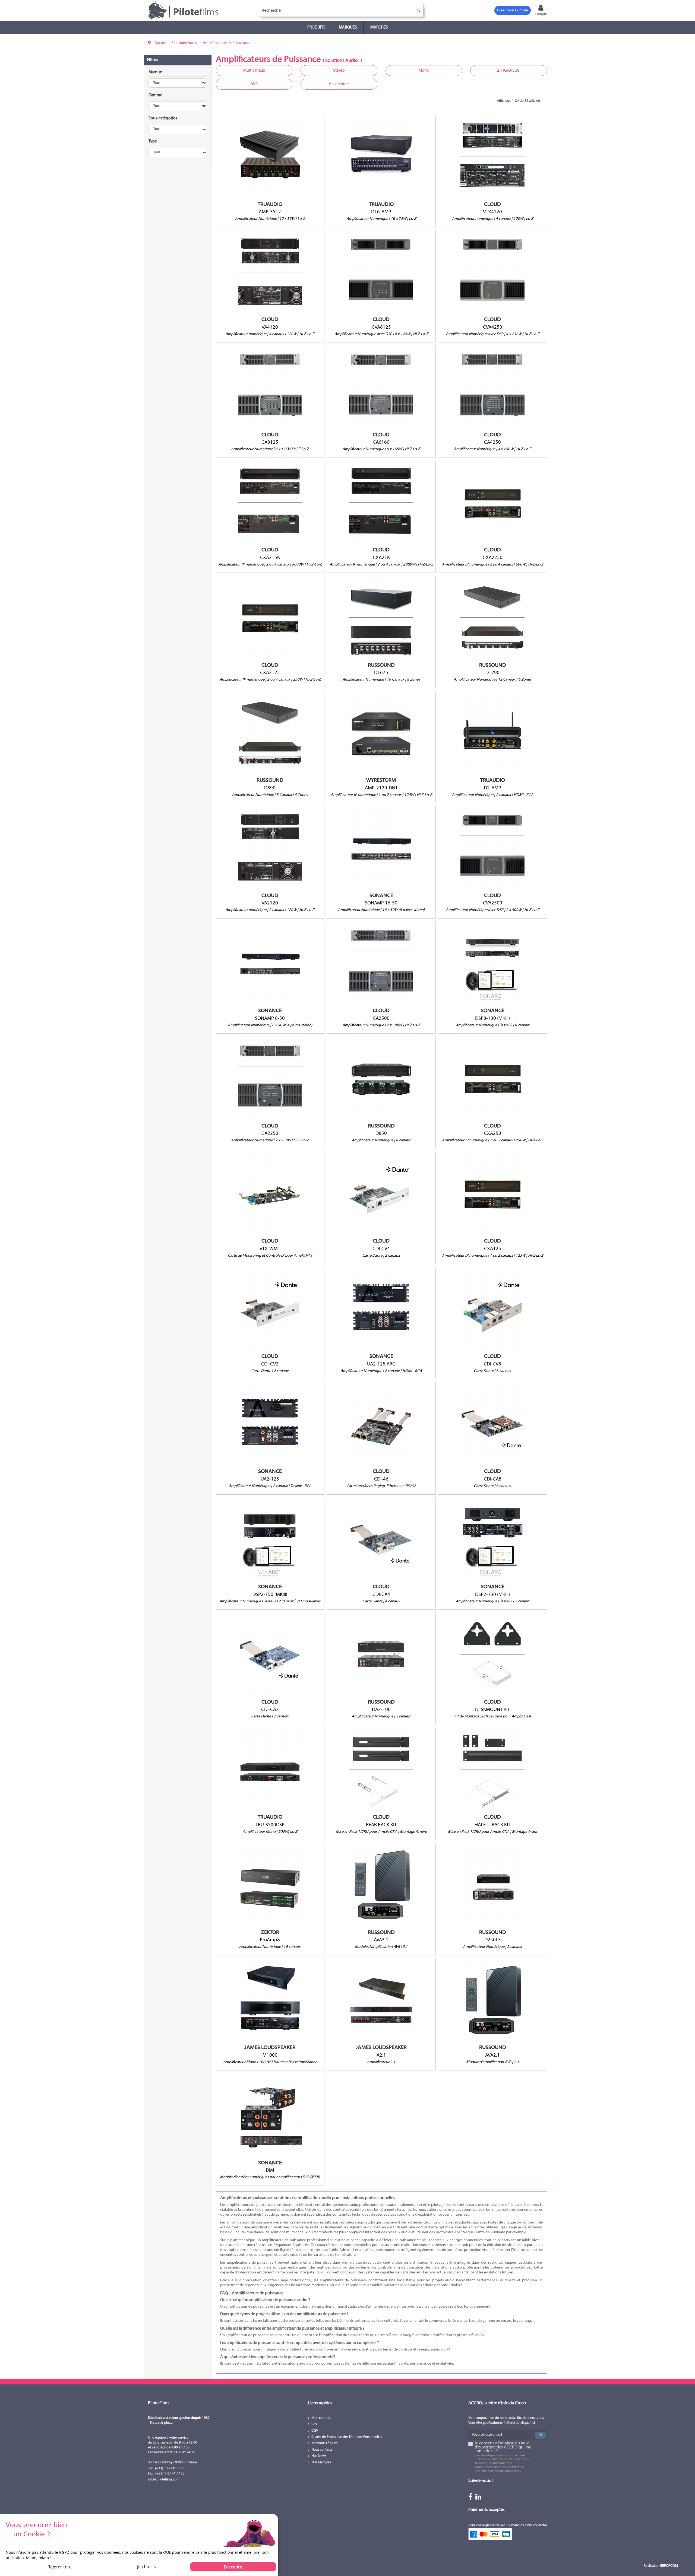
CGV (315, 2431)
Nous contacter (323, 2450)
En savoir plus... (161, 2423)
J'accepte (233, 2567)
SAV (314, 2424)
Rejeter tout (60, 2567)
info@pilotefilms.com (164, 2480)
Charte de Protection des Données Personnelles (347, 2437)
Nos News (319, 2456)
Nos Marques (321, 2463)
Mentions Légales (324, 2443)
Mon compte (321, 2418)
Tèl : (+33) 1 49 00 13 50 (166, 2469)
